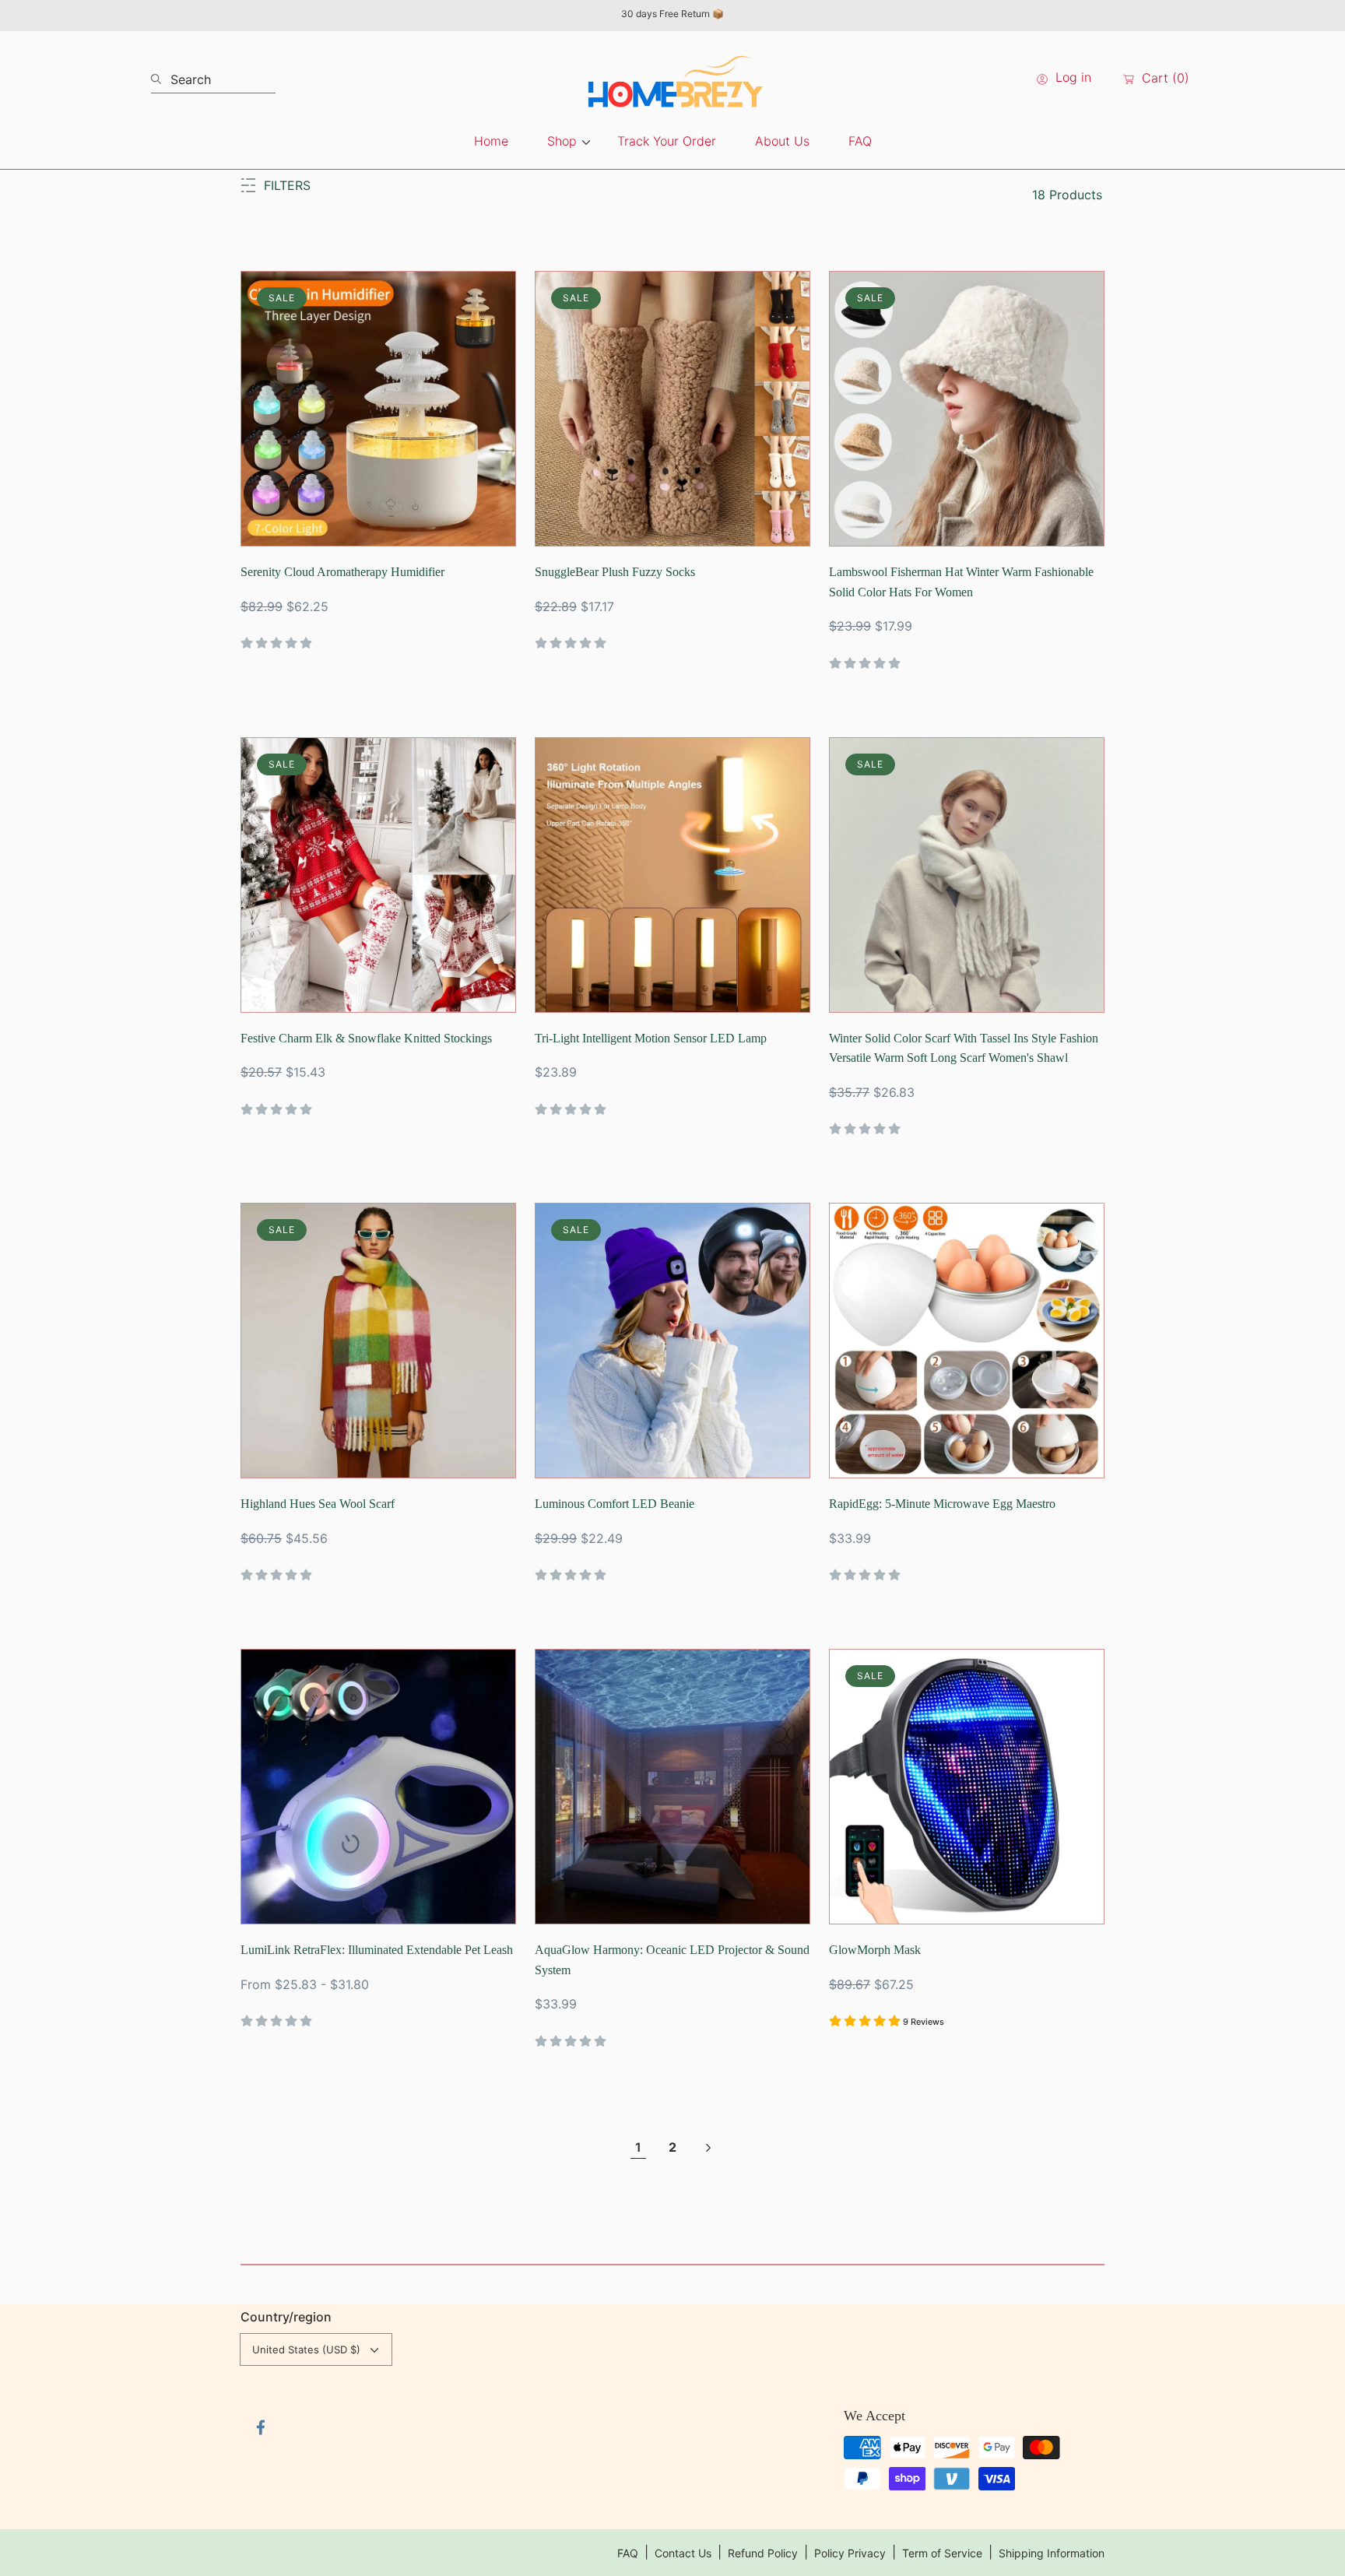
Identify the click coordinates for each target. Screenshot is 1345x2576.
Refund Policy (763, 2553)
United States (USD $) (306, 2349)
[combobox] (213, 79)
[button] (276, 185)
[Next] (707, 2148)
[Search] (161, 79)
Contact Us (683, 2553)
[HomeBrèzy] (672, 79)
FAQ (628, 2553)
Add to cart (411, 525)
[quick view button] (274, 526)
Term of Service (942, 2553)
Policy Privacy (850, 2553)
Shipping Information (1052, 2553)
